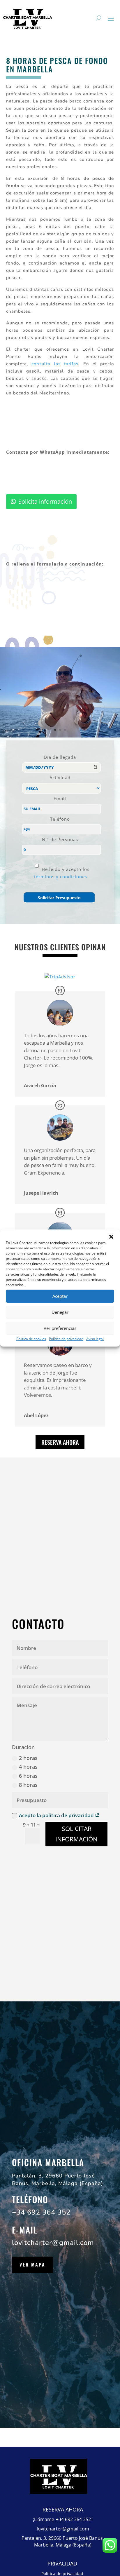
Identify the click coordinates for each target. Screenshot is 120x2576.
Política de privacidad (66, 1339)
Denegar (60, 1312)
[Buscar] (99, 18)
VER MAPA (32, 2264)
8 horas (28, 1785)
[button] (111, 1237)
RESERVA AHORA (60, 1442)
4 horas (28, 1767)
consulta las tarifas (55, 364)
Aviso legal (95, 1339)
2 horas (28, 1758)
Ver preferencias (60, 1328)
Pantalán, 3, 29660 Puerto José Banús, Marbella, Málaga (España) (63, 2542)
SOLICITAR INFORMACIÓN (76, 1834)
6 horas (28, 1776)
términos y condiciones (61, 876)
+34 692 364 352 (41, 2212)
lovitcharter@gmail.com (53, 2243)
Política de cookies (31, 1339)
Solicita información (45, 501)
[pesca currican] (60, 737)
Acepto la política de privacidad (57, 1815)
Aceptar (60, 1296)
